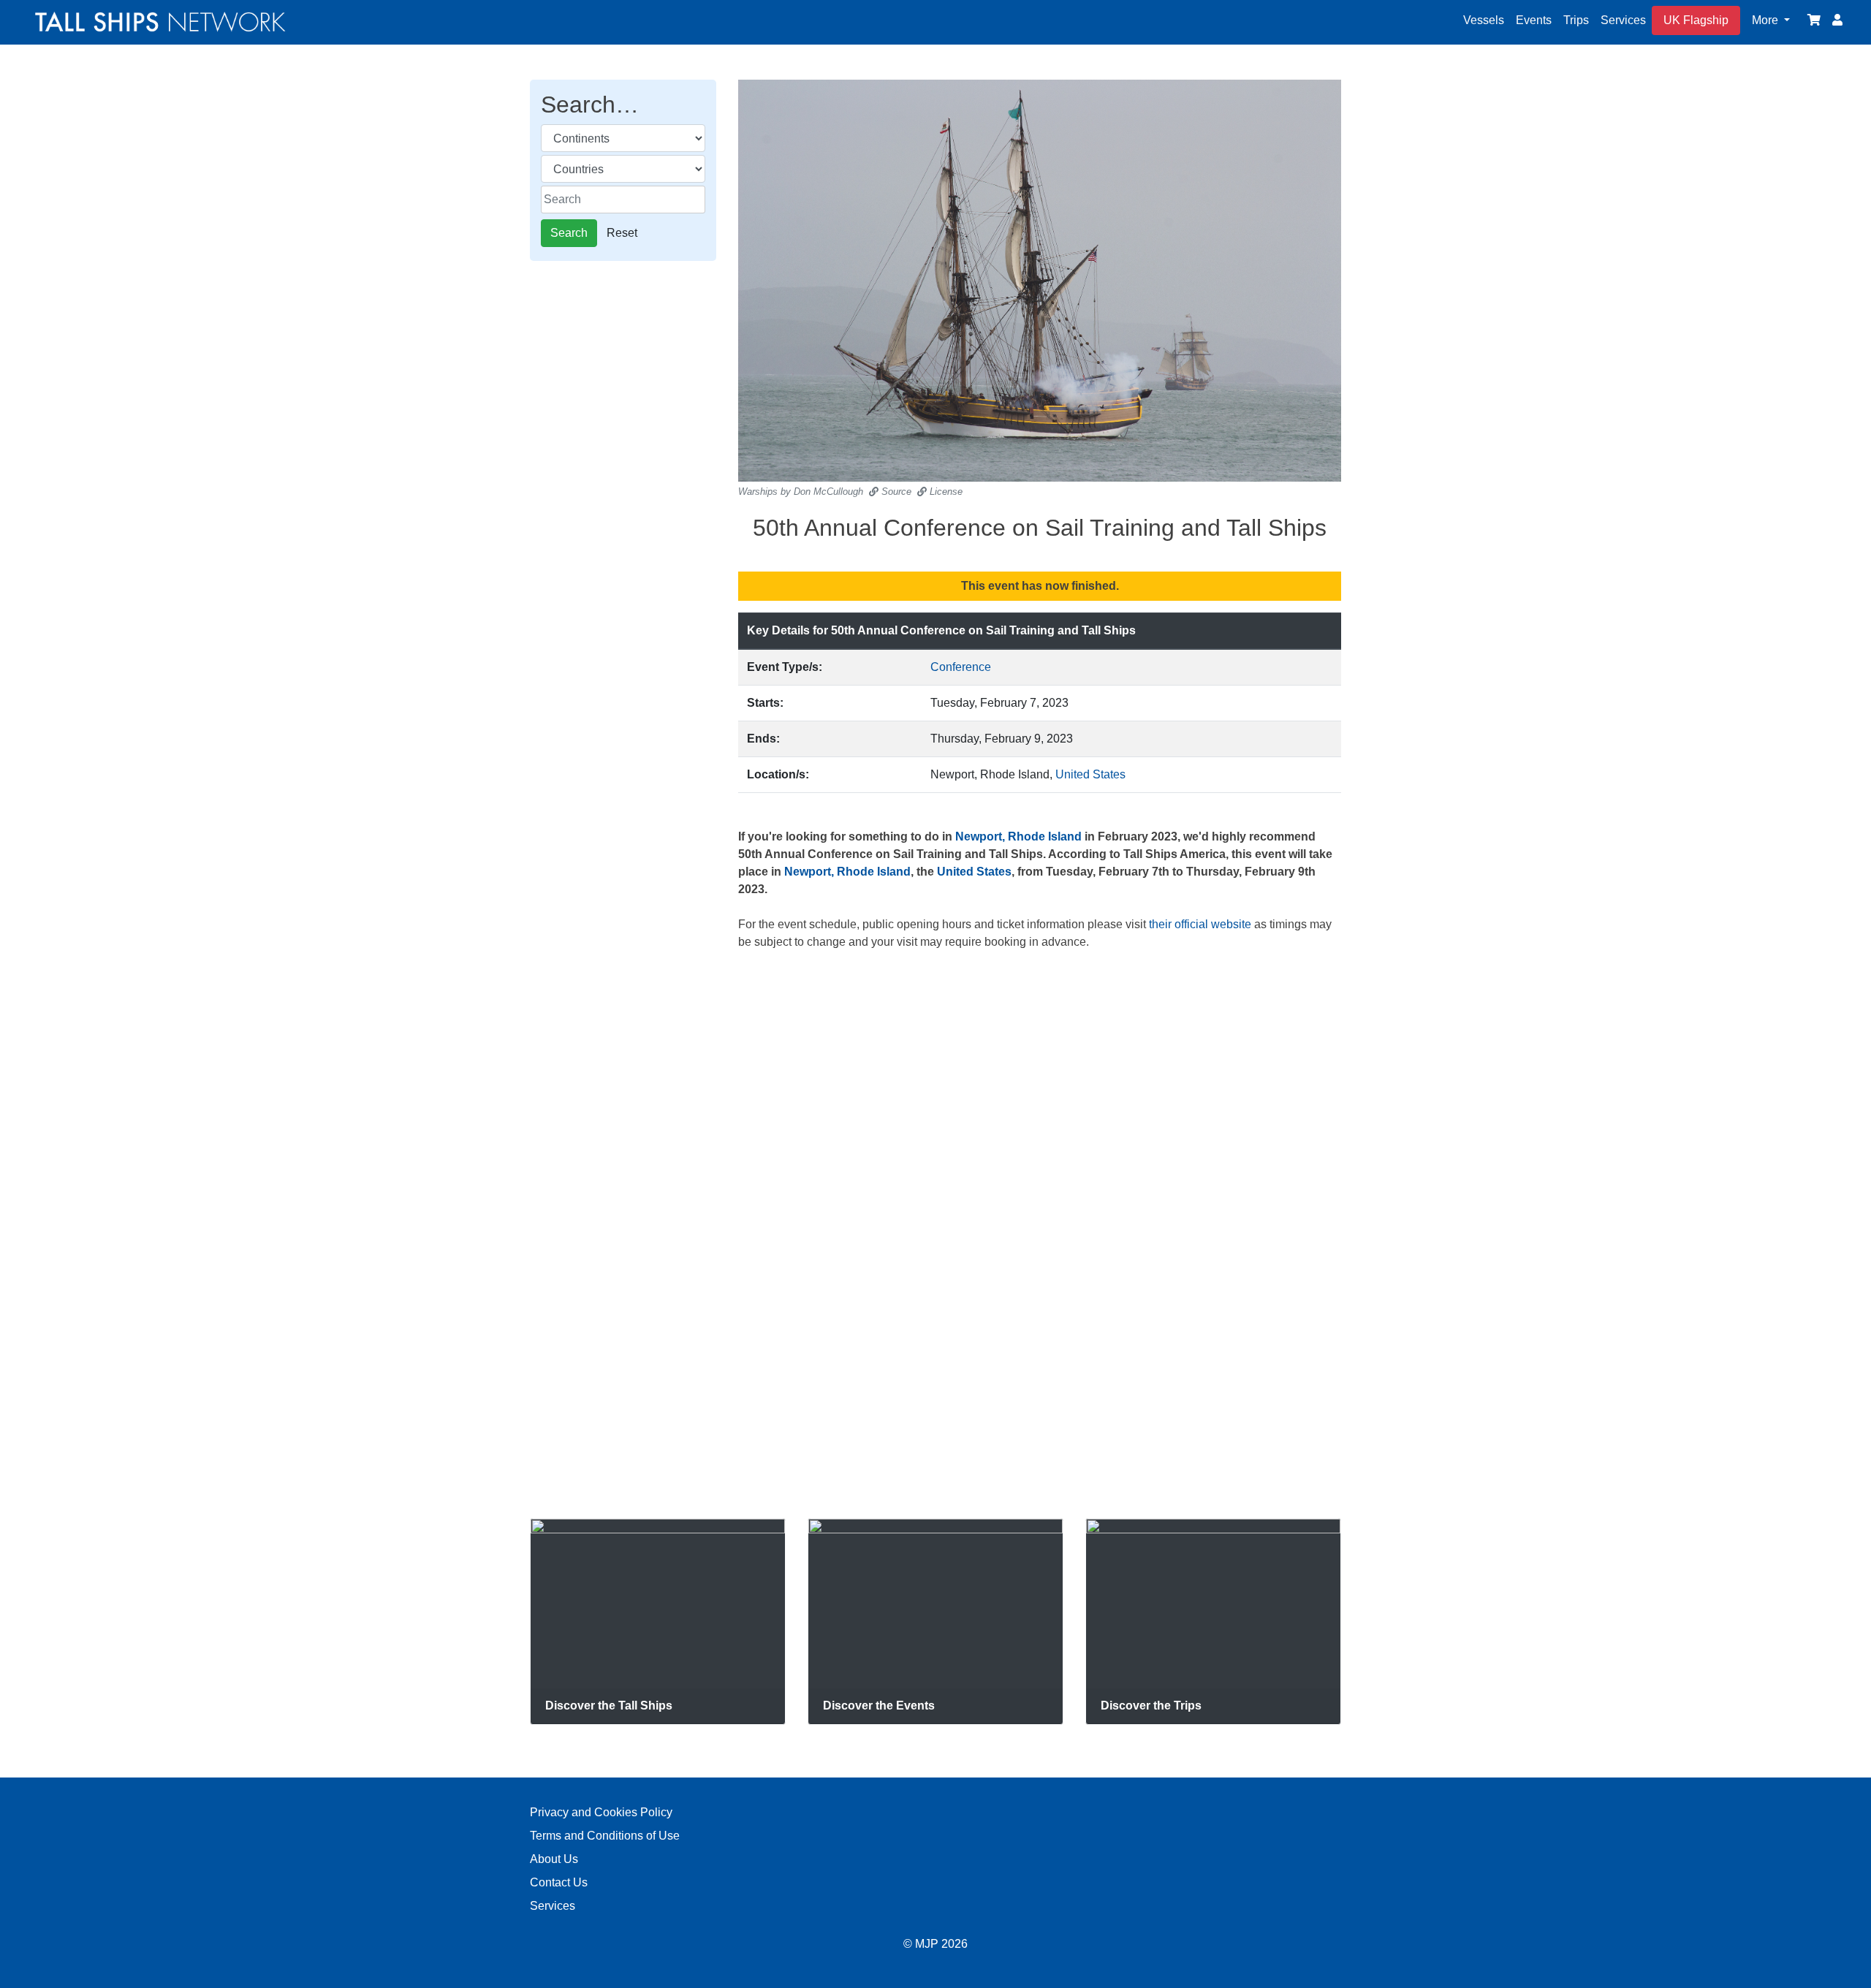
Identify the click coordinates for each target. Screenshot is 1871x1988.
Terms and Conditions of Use (605, 1836)
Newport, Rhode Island (1018, 836)
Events (1534, 20)
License (945, 492)
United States (1090, 774)
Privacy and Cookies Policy (601, 1812)
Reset (622, 233)
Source (895, 492)
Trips (1576, 20)
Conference (961, 667)
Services (1623, 20)
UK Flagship (1696, 20)
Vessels (1484, 20)
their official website (1200, 924)
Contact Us (559, 1882)
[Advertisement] (623, 509)
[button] (1771, 20)
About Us (554, 1859)
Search (569, 233)
